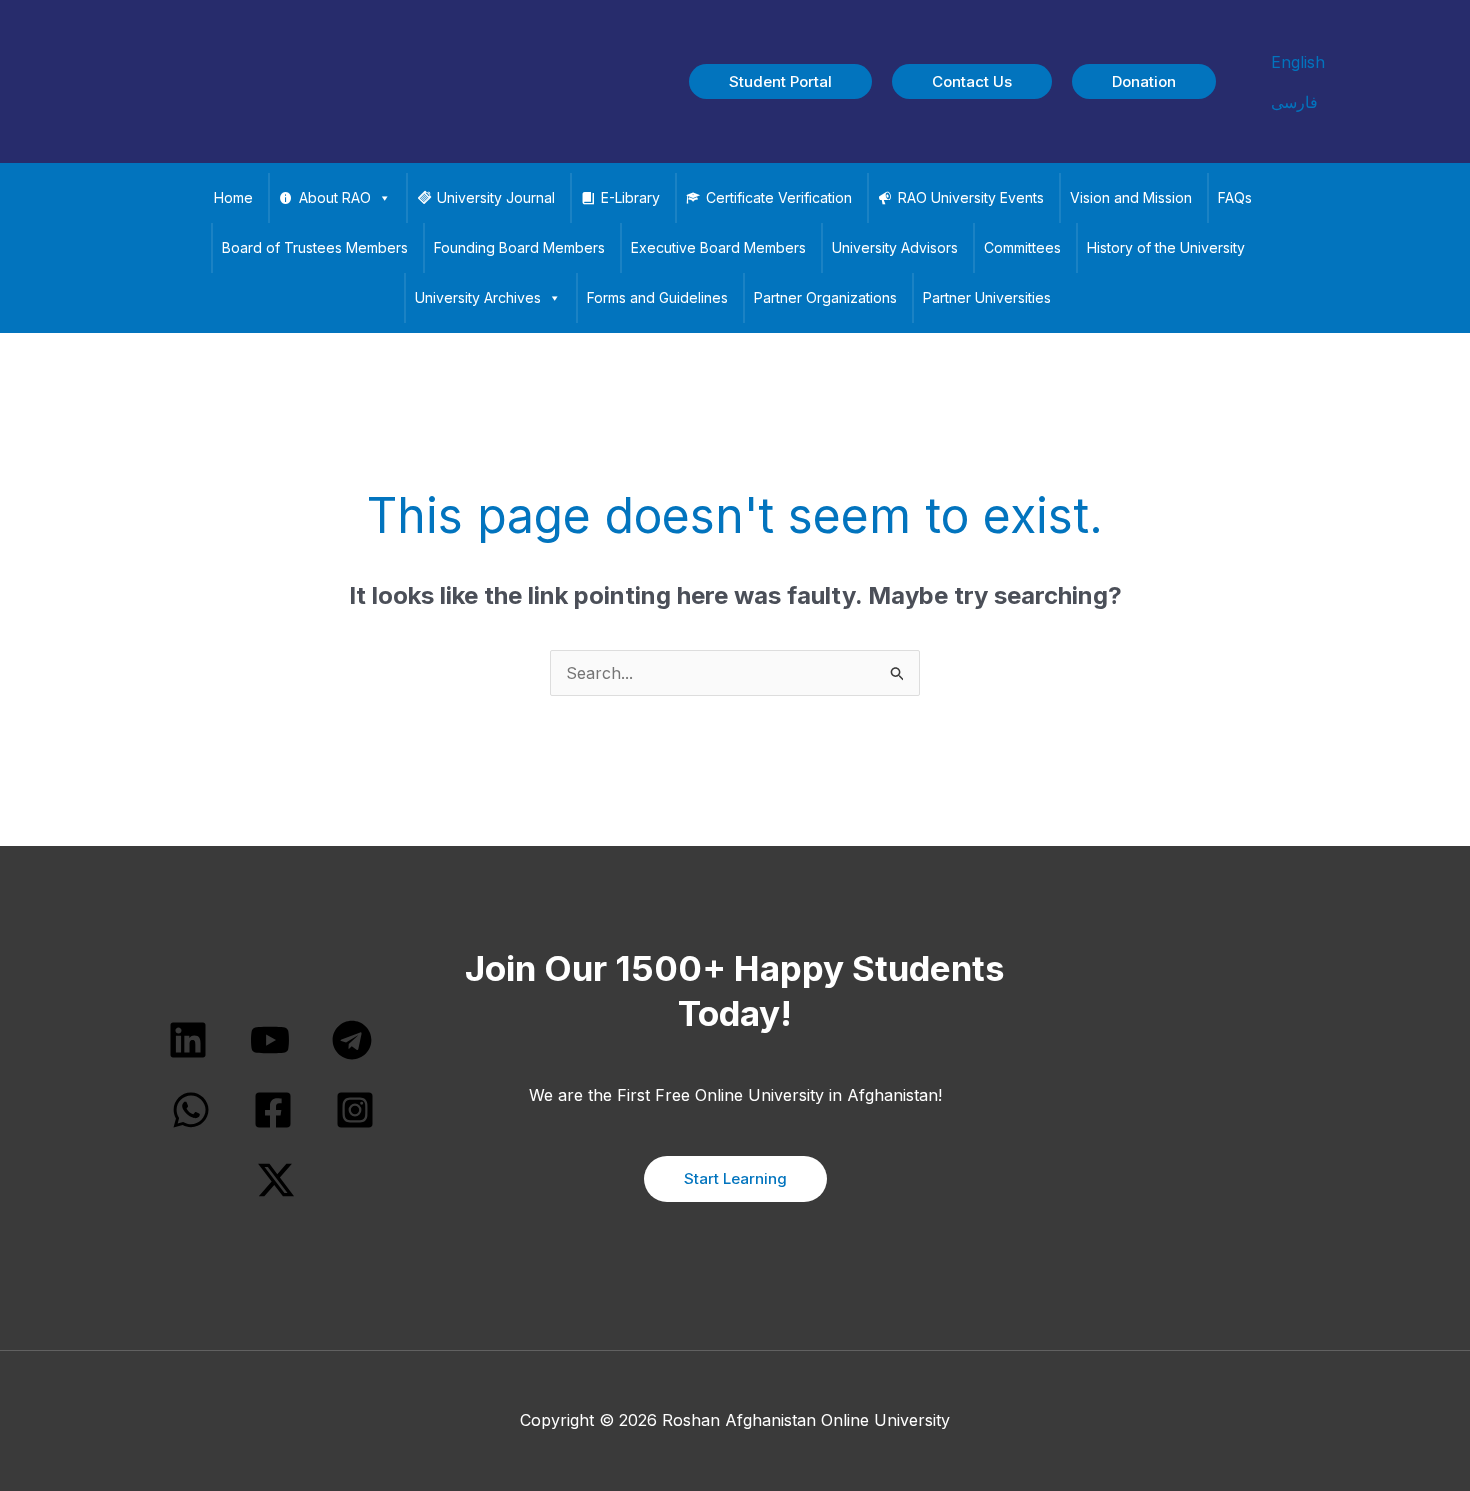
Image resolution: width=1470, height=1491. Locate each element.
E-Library (630, 197)
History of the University (1166, 247)
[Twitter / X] (276, 1180)
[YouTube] (270, 1040)
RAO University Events (971, 197)
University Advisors (895, 247)
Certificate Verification (779, 197)
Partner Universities (987, 297)
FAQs (1235, 197)
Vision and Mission (1131, 197)
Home (233, 197)
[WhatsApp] (191, 1110)
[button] (780, 81)
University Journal (496, 197)
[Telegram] (352, 1040)
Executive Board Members (718, 247)
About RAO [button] (335, 197)
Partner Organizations (825, 297)
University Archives (478, 297)
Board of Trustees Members (315, 247)
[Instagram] (355, 1110)
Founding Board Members (519, 247)
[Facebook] (273, 1110)
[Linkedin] (188, 1040)
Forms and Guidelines (657, 297)
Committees (1022, 247)
